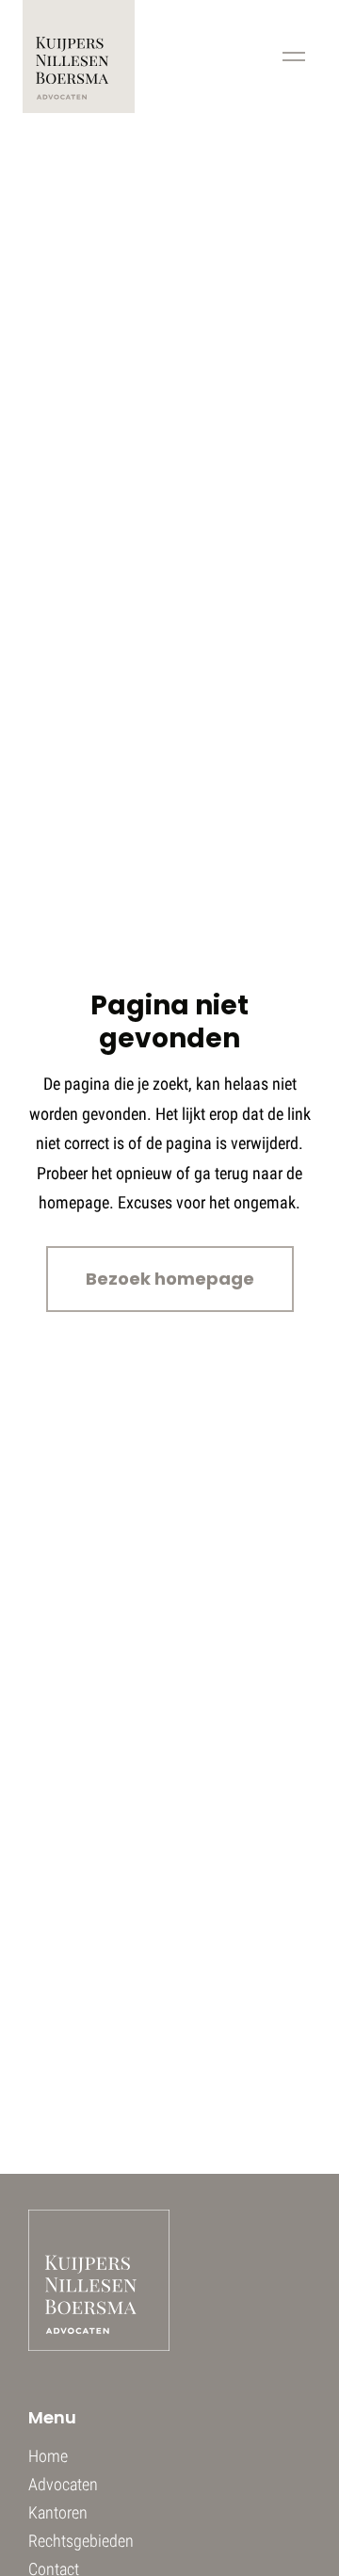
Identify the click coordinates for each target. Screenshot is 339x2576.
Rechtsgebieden (81, 2541)
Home (48, 2456)
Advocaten (63, 2484)
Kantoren (58, 2512)
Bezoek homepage (170, 1279)
